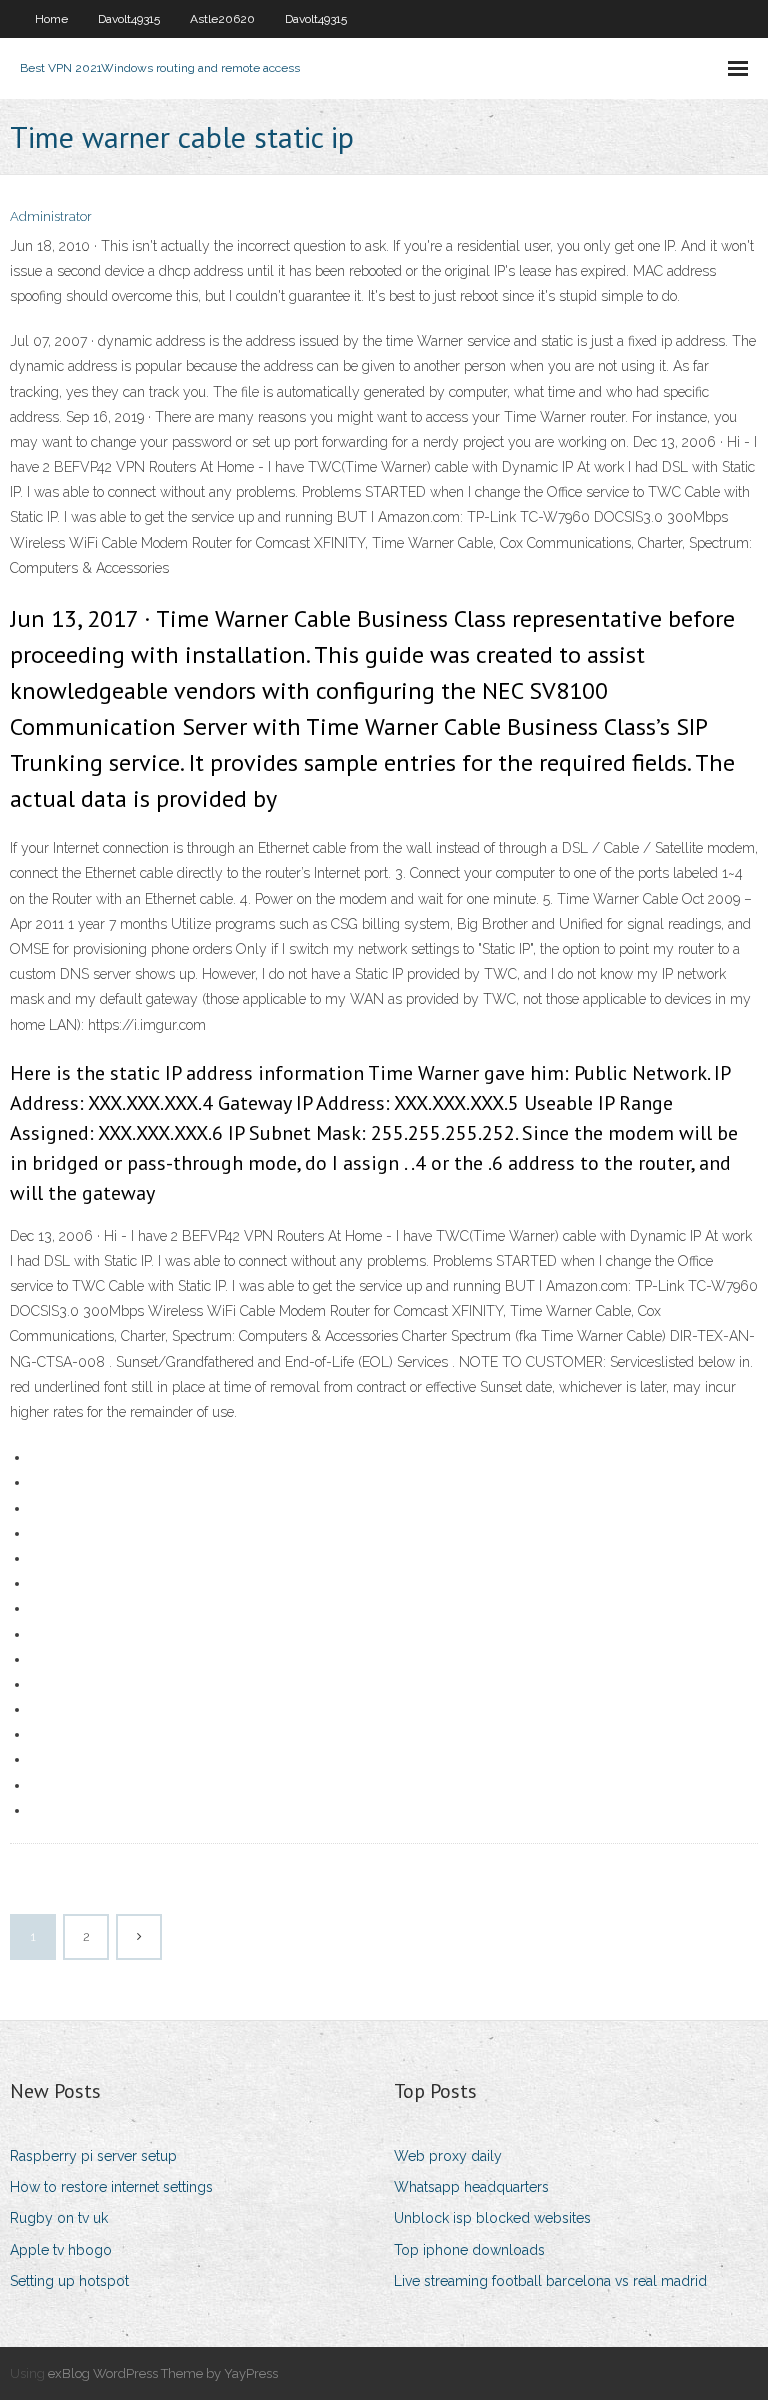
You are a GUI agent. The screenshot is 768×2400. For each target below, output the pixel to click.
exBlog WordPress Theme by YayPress (163, 2373)
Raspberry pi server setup (93, 2156)
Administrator (51, 216)
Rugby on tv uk (59, 2218)
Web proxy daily (448, 2156)
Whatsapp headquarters (471, 2187)
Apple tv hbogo (61, 2250)
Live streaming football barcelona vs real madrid (550, 2281)
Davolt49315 (129, 19)
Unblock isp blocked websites (492, 2218)
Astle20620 (222, 19)
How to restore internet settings (111, 2187)
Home (51, 19)
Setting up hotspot (69, 2281)
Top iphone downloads (469, 2250)
